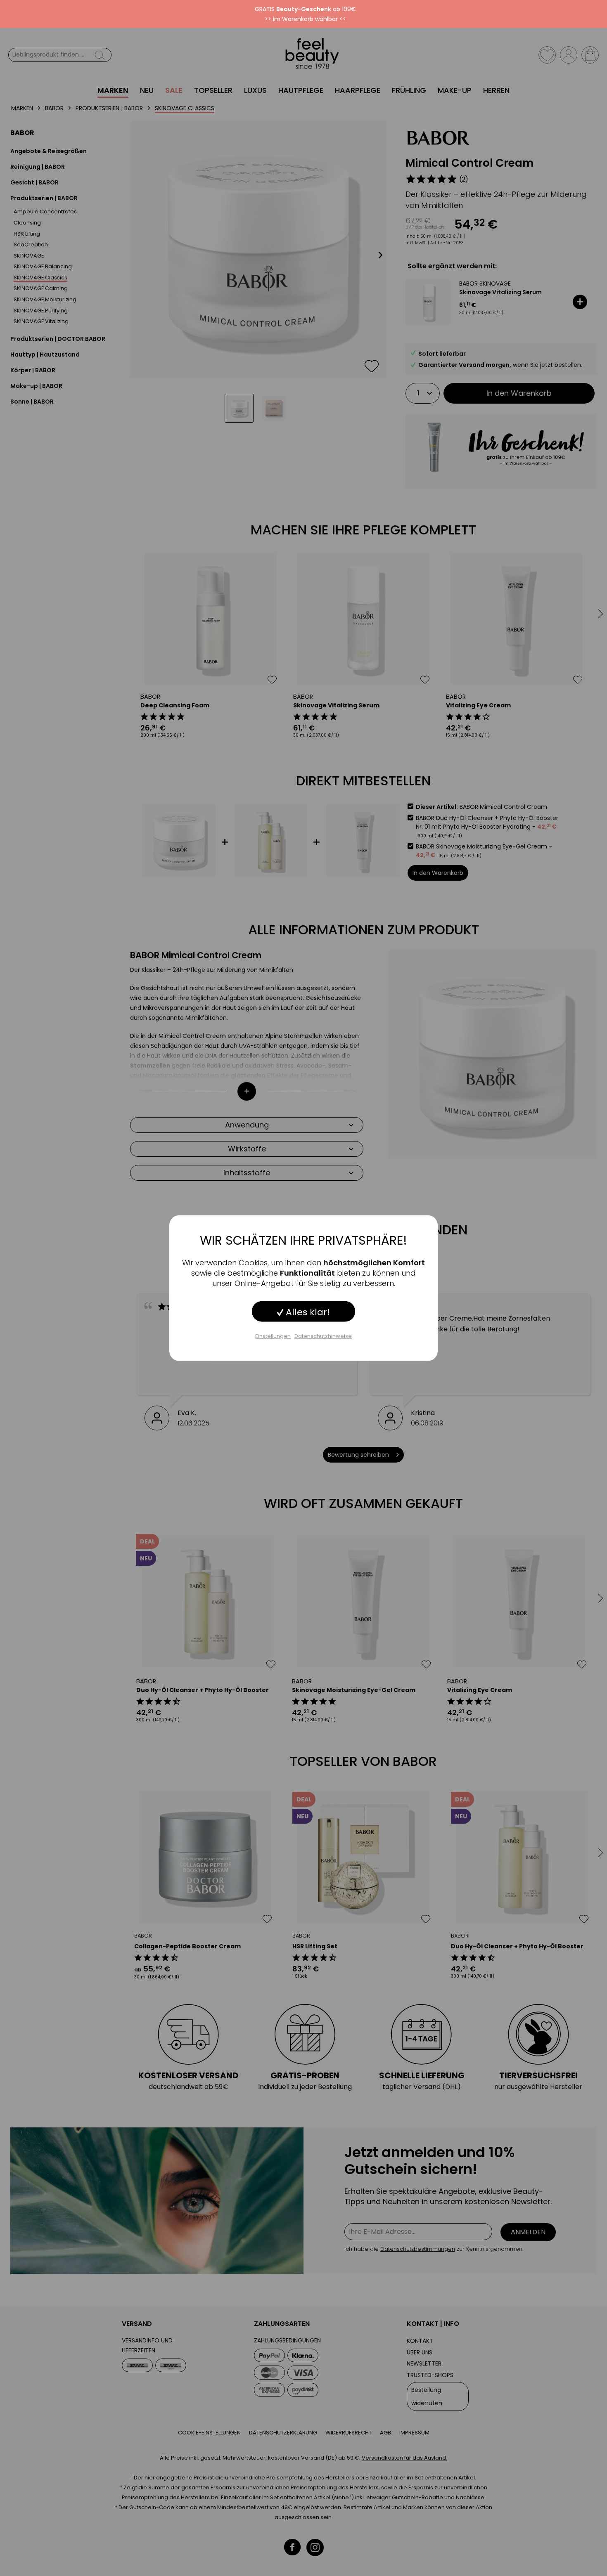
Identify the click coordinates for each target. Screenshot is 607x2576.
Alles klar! (307, 1312)
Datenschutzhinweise (323, 1336)
